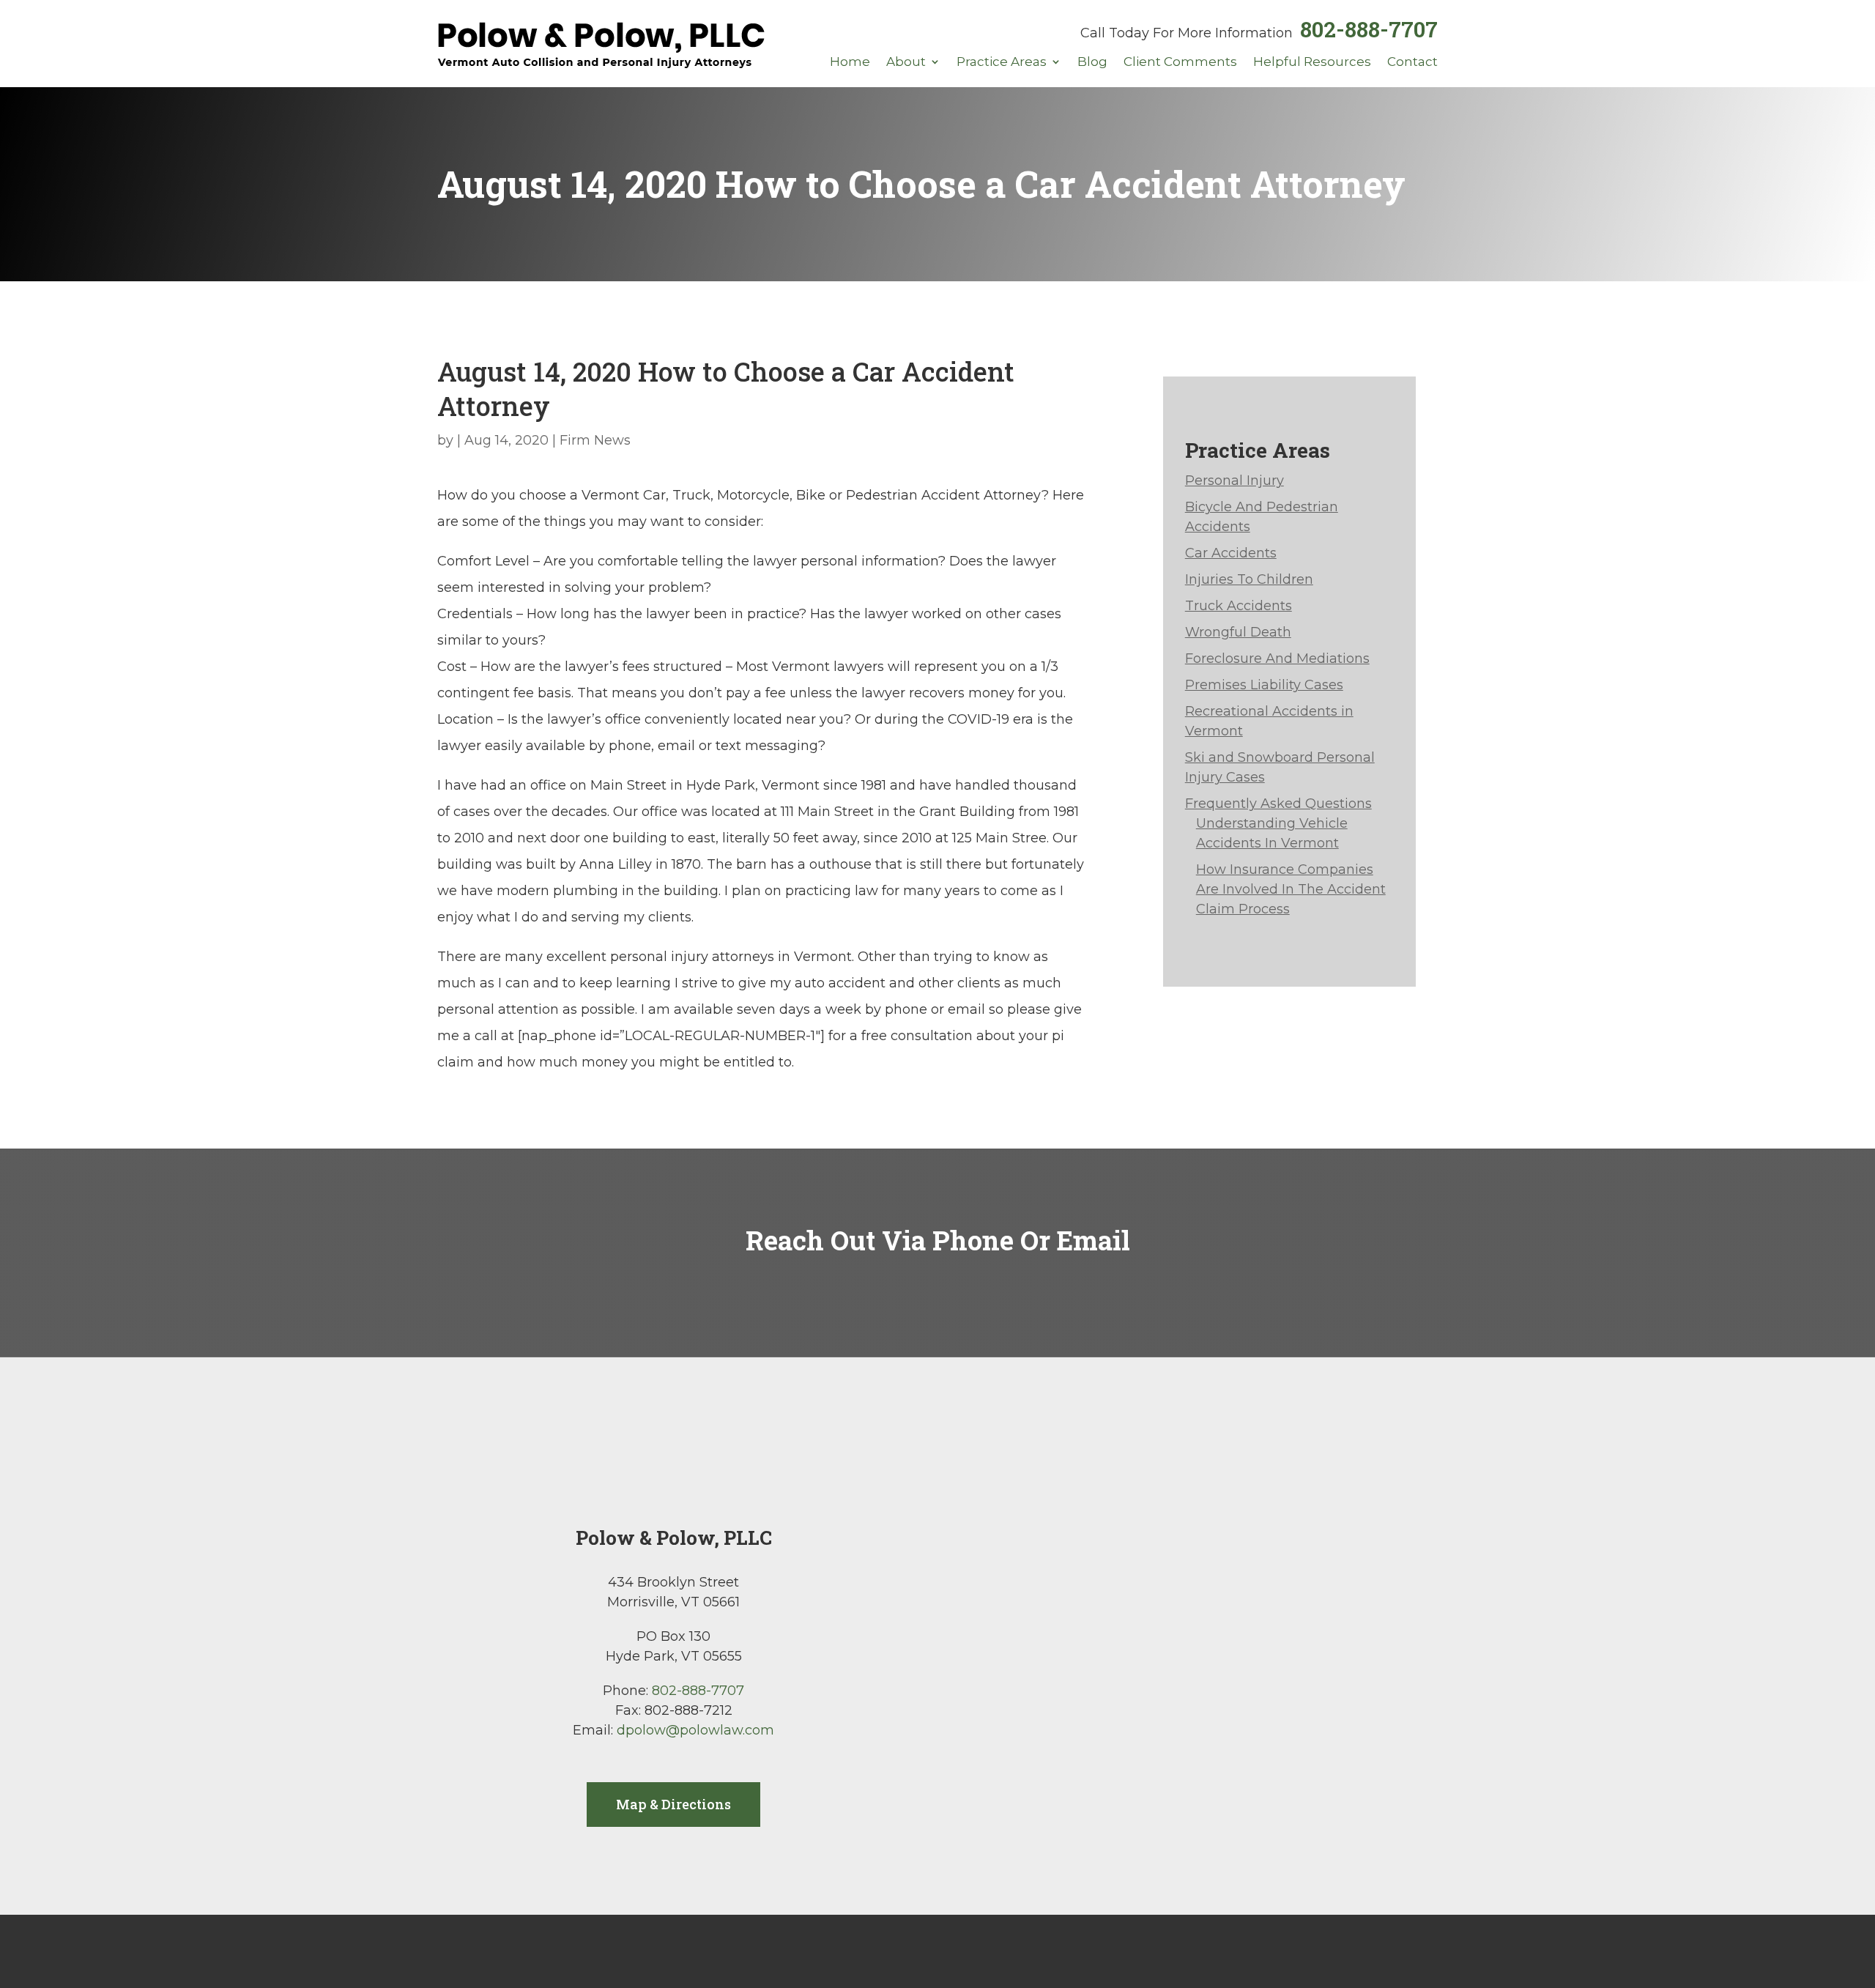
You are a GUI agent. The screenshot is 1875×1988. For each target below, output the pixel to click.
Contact (1412, 63)
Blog (1092, 63)
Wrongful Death (1238, 632)
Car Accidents (1231, 553)
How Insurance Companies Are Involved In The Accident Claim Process (1291, 889)
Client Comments (1180, 63)
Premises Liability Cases (1264, 685)
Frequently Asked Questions (1278, 804)
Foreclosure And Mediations (1277, 659)
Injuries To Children (1249, 579)
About (906, 63)
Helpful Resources (1312, 63)
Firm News (595, 440)
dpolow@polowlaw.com (695, 1730)
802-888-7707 (1369, 29)
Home (850, 63)
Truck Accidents (1239, 606)
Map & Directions (673, 1804)
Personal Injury (1234, 481)
